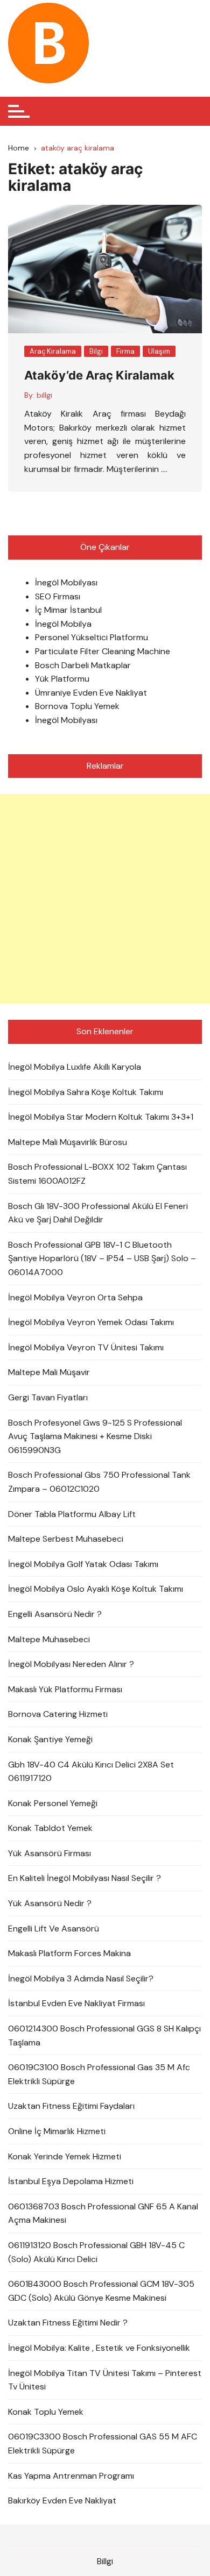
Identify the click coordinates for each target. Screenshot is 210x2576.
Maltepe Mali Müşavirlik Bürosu (68, 1142)
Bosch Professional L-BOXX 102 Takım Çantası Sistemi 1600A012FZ (97, 1174)
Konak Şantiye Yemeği (50, 1739)
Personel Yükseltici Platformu (92, 637)
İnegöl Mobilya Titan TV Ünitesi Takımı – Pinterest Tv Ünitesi (105, 2380)
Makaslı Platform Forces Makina (69, 1953)
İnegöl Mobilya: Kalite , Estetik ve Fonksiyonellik (99, 2348)
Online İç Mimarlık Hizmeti (57, 2131)
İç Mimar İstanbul (68, 610)
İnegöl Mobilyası (66, 582)
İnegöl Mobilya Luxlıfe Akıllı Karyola (75, 1067)
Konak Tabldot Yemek (50, 1828)
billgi (44, 395)
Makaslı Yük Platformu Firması (65, 1689)
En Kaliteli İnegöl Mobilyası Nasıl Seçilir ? (85, 1878)
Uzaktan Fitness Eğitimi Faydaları (71, 2106)
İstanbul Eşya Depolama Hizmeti (71, 2181)
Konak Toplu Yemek (46, 2412)
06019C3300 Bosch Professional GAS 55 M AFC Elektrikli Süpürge (103, 2443)
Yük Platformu (62, 679)
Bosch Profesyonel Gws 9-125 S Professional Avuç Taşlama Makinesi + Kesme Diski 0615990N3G (95, 1436)
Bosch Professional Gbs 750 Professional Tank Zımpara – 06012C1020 (99, 1482)
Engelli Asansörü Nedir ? (55, 1614)
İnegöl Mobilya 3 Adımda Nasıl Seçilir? (81, 1978)
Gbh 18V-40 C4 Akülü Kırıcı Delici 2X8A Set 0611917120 (91, 1772)
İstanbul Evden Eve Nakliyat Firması (76, 2003)
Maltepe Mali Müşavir (49, 1372)
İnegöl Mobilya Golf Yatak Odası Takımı (83, 1564)
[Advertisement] (105, 899)
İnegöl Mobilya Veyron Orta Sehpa (75, 1297)
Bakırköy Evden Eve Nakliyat (62, 2500)
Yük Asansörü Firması (50, 1853)
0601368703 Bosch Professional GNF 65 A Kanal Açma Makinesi (103, 2213)
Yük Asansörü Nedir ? (50, 1903)
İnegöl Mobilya (63, 624)
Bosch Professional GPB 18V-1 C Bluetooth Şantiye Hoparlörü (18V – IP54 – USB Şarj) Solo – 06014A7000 (102, 1258)
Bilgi (96, 351)
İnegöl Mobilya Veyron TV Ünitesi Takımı (86, 1347)
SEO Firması (58, 596)
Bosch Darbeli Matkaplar (83, 665)
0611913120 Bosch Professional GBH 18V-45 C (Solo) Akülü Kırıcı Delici (96, 2252)
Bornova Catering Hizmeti (58, 1714)
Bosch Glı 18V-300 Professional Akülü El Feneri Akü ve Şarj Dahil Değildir (98, 1213)
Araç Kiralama (53, 351)
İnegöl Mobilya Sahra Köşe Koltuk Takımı (86, 1092)
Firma (125, 351)
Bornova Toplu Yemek (77, 706)
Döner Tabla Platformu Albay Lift (72, 1514)
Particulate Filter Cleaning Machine (103, 651)
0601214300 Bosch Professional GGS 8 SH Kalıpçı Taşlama (104, 2035)
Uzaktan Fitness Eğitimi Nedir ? (68, 2323)
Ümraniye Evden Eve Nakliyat (91, 693)
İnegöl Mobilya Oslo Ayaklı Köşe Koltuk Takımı (96, 1589)
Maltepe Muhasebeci (49, 1639)
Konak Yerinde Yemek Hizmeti (65, 2156)
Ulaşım (159, 351)
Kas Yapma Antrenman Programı (71, 2476)
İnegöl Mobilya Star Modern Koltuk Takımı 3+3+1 (101, 1117)
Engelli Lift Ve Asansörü (54, 1929)
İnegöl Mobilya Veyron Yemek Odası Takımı (91, 1322)
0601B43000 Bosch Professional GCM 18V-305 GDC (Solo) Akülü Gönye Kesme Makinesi (101, 2291)
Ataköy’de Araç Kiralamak (99, 375)
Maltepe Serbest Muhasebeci (66, 1539)
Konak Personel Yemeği (53, 1803)
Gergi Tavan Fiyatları (48, 1397)
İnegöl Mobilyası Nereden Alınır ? (71, 1664)
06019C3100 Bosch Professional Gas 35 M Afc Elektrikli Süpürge (99, 2074)
